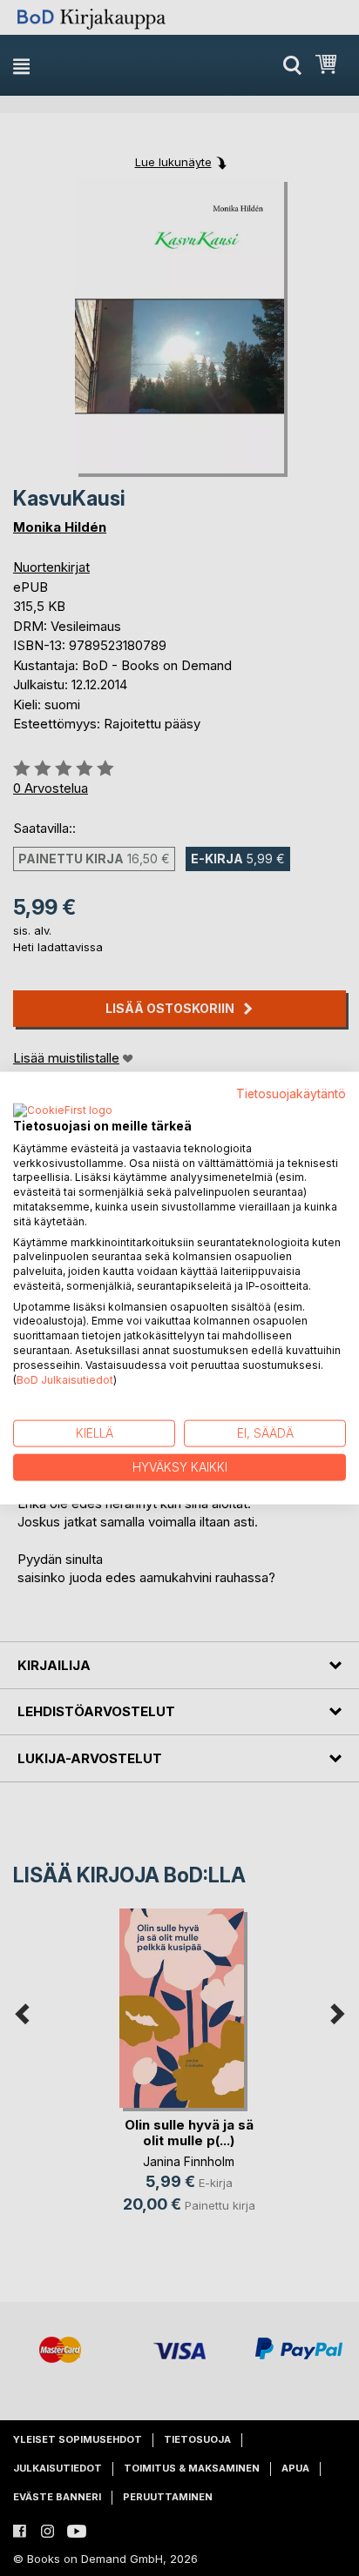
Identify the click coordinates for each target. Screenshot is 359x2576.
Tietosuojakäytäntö (291, 1094)
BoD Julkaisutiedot (65, 1379)
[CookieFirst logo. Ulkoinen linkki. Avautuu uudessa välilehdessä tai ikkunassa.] (63, 1110)
